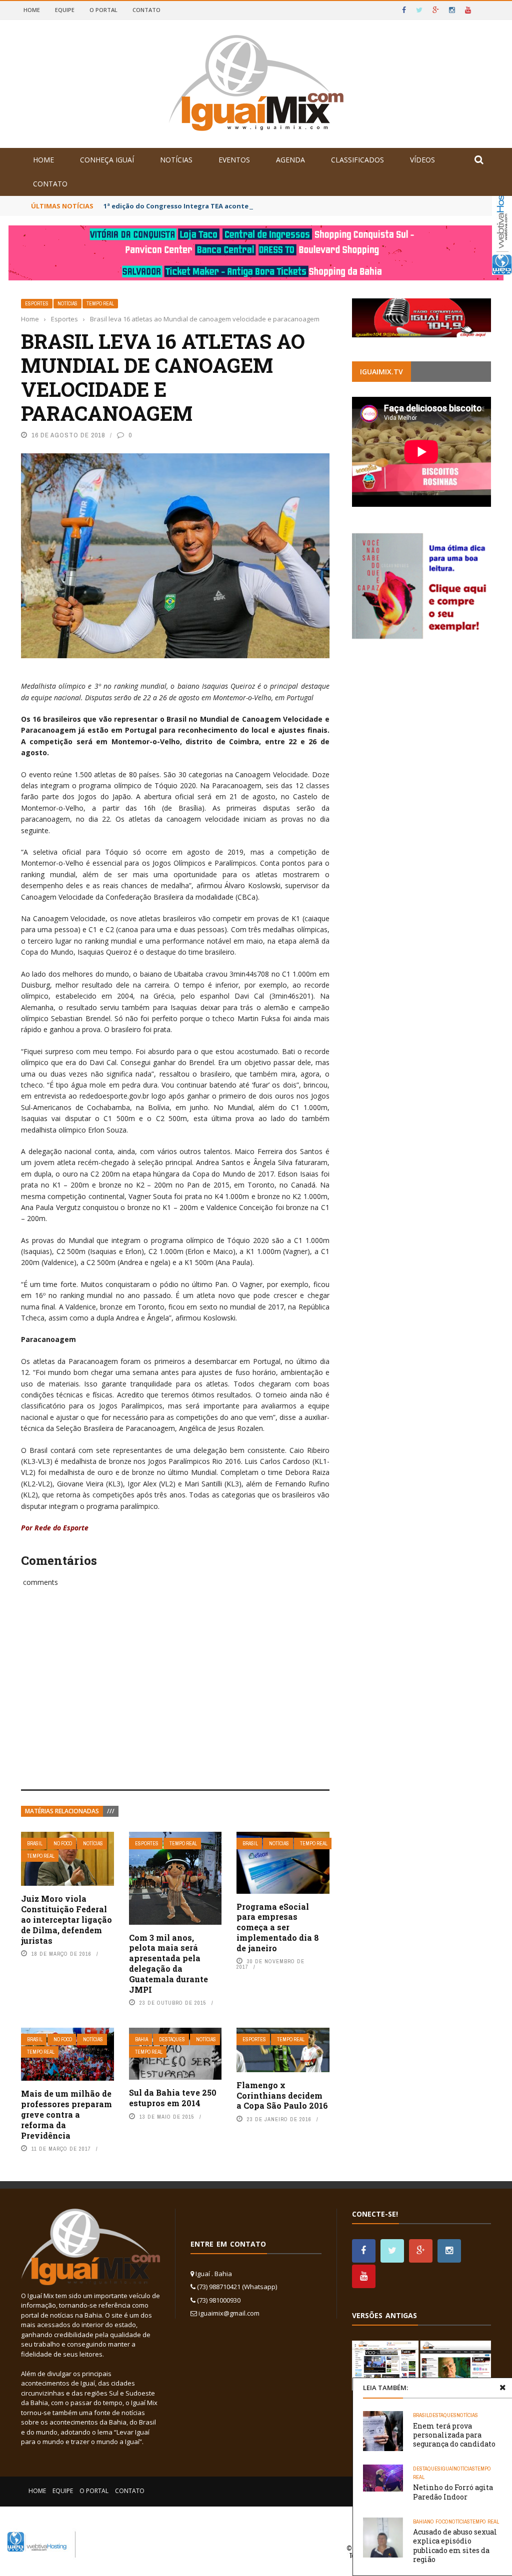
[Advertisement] (175, 1699)
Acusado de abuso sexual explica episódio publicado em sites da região (455, 2546)
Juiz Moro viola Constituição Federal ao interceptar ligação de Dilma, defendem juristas (66, 1919)
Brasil (35, 1844)
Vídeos (422, 160)
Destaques (172, 2039)
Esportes (37, 304)
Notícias (176, 160)
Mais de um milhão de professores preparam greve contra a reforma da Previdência (66, 2114)
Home (32, 10)
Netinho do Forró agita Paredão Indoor (453, 2492)
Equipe (65, 10)
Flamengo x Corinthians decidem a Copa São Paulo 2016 (282, 2095)
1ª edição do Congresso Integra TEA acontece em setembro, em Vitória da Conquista (245, 206)
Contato (146, 10)
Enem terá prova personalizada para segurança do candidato (454, 2435)
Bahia (141, 2039)
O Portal (103, 10)
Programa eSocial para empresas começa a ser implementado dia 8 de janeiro (278, 1927)
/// (111, 1811)
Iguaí (447, 2469)
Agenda (290, 160)
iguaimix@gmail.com (229, 2313)
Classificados (357, 160)
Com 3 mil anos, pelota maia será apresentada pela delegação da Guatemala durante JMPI (168, 1963)
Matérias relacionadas (62, 1811)
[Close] (502, 2388)
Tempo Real (100, 304)
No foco (63, 1844)
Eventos (234, 160)
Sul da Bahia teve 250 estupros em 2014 (173, 2098)
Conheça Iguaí (107, 160)
